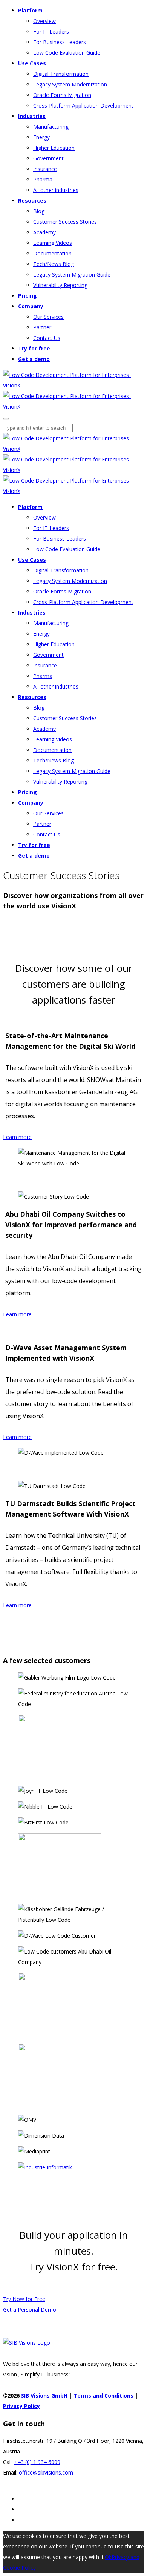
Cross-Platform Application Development (83, 105)
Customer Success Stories (65, 222)
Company (31, 306)
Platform (30, 10)
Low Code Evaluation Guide (67, 53)
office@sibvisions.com (46, 2472)
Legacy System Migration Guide (72, 274)
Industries (32, 116)
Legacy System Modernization (70, 84)
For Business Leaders (60, 42)
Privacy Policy (21, 2406)
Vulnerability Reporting (60, 285)
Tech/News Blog (54, 264)
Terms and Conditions (103, 2395)
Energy (41, 137)
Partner (42, 327)
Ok (108, 2557)
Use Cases (32, 63)
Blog (39, 211)
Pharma (43, 179)
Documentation (52, 253)
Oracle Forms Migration (62, 95)
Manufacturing (51, 127)
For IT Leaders (51, 32)
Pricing (28, 296)
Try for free (34, 348)
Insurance (45, 169)
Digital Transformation (61, 74)
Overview (44, 21)
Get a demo (34, 359)
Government (48, 158)
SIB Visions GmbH (44, 2395)
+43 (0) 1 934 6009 (37, 2462)
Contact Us (47, 338)
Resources (32, 201)
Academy (44, 232)
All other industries (56, 190)
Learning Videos (53, 243)
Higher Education (54, 148)
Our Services (48, 317)
